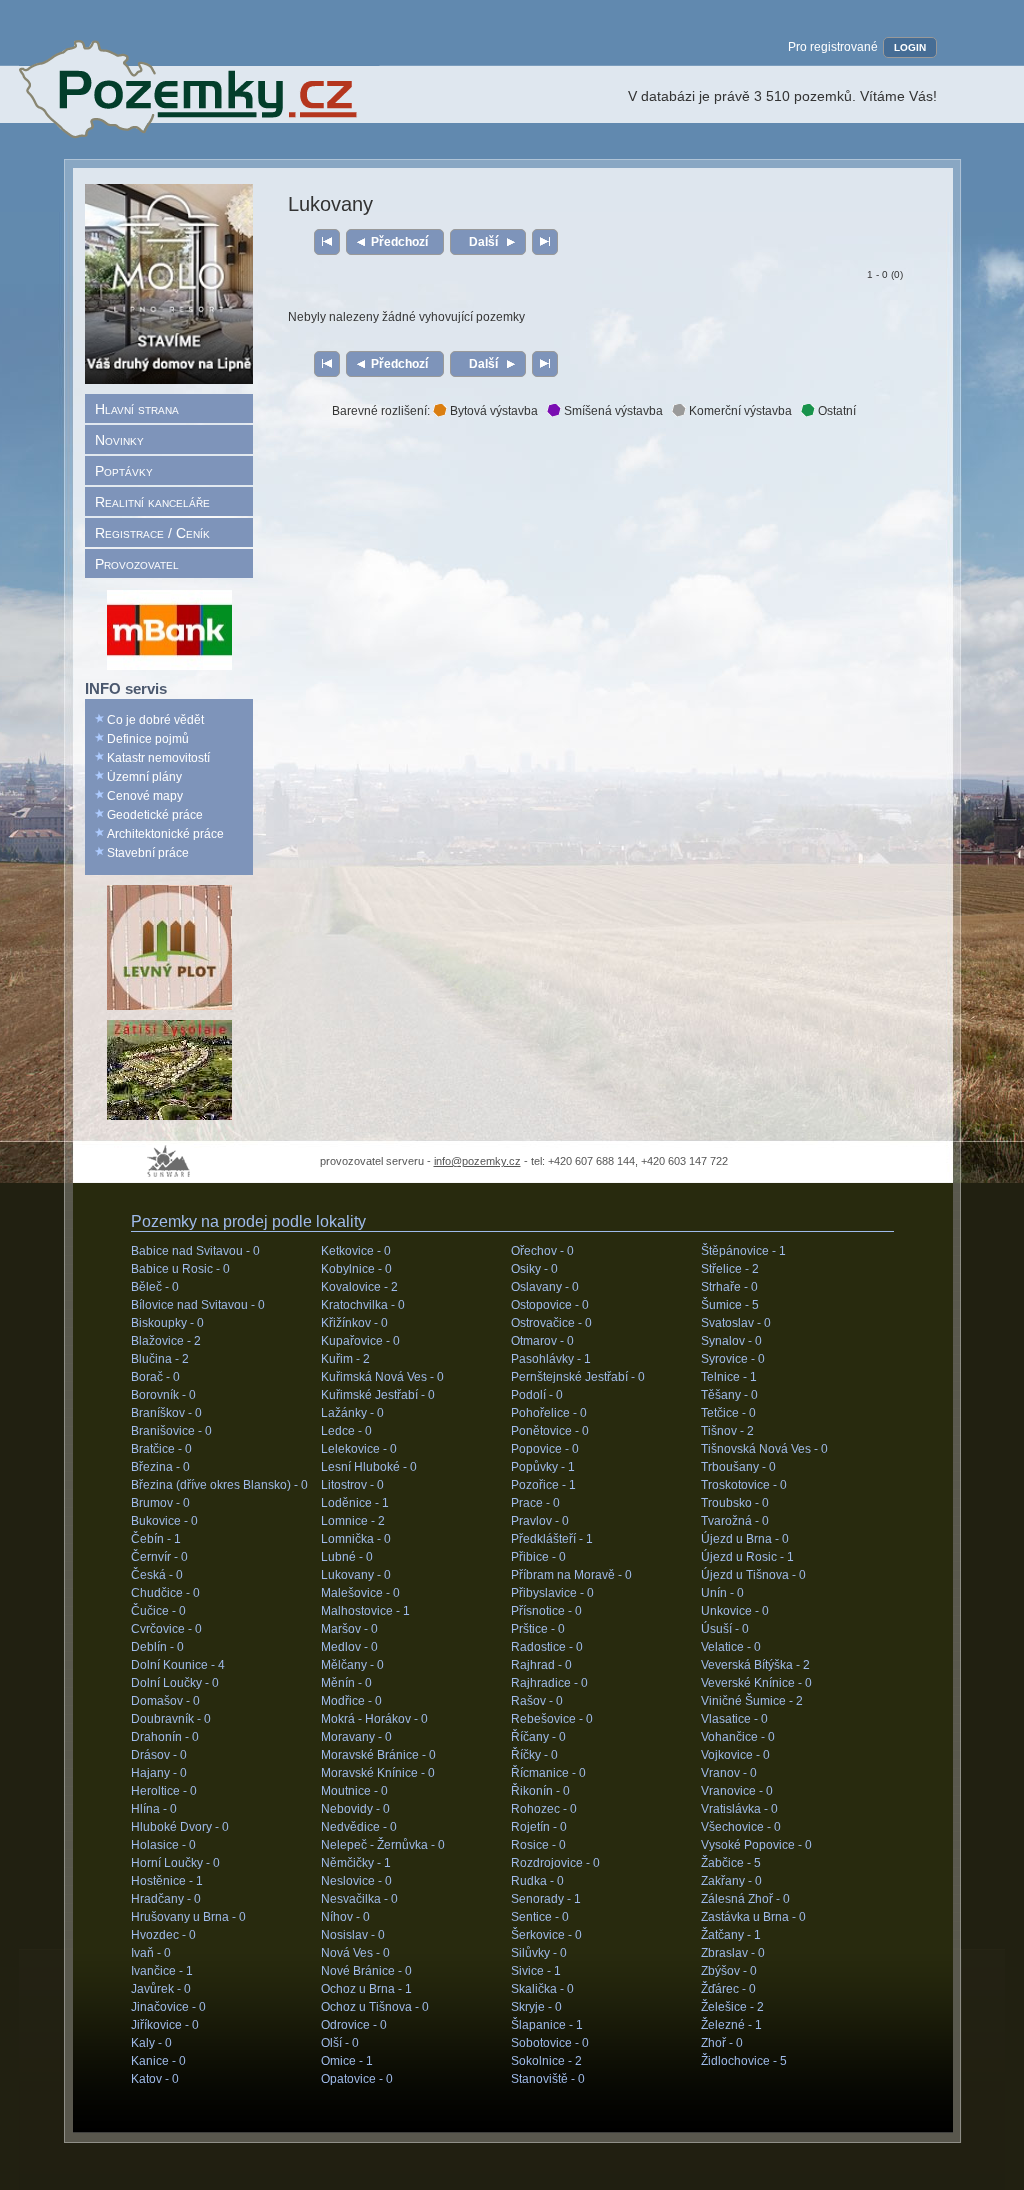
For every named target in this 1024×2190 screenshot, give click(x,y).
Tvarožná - (735, 1521)
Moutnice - (354, 1791)
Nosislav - (353, 1935)
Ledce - (346, 1431)
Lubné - (347, 1557)
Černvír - (159, 1557)
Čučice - (158, 1611)
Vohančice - (738, 1737)
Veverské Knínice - (756, 1683)
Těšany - (729, 1395)
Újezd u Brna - (745, 1539)
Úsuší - (725, 1629)
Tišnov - (727, 1431)
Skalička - (542, 1989)
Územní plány (144, 777)
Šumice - (730, 1305)
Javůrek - (161, 1989)
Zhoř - (722, 2043)
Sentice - (540, 1917)
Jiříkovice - (165, 2025)
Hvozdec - (163, 1935)
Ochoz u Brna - (366, 1989)
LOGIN (910, 47)
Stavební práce (148, 853)
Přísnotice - (546, 1611)
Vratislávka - (739, 1809)
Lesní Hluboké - (369, 1467)
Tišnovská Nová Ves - (764, 1449)
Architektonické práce (165, 834)
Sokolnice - (546, 2061)
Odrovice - (354, 2025)
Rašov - (537, 1701)
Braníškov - (166, 1413)
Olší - (340, 2043)
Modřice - (351, 1701)
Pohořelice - (549, 1413)
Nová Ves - (355, 1953)
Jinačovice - (168, 2007)
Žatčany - (731, 1935)
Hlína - (154, 1809)
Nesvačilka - (359, 1899)
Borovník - (163, 1395)
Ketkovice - (356, 1251)
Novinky (119, 440)
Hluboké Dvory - (180, 1827)
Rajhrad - (541, 1665)
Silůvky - (539, 1953)
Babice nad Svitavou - (195, 1251)
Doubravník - (171, 1719)
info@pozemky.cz (477, 1161)
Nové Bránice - (366, 1971)
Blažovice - (166, 1341)
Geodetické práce (155, 815)
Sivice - (536, 1971)
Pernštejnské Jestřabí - (578, 1377)
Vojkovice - (735, 1755)
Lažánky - (352, 1413)
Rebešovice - (552, 1719)
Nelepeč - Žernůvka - (383, 1845)
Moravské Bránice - (378, 1755)
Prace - (535, 1503)
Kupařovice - (360, 1341)
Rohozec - (544, 1809)
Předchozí (399, 242)
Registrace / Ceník (152, 533)
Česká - (157, 1575)
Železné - (731, 2025)
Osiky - (534, 1269)
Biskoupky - (167, 1323)
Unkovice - (735, 1611)
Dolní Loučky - (175, 1683)
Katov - (155, 2079)
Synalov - (731, 1341)
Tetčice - (728, 1413)
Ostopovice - (550, 1305)
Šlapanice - (547, 2025)
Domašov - (165, 1701)
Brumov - (160, 1503)
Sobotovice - (550, 2043)
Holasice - (163, 1845)
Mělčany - (352, 1665)
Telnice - (729, 1377)
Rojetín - (539, 1827)
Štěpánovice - (743, 1251)
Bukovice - (164, 1521)
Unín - (722, 1593)
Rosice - (538, 1845)
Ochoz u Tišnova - (375, 2007)
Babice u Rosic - (180, 1269)
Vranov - (729, 1773)
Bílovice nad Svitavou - (198, 1305)
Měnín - (346, 1683)
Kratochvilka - (363, 1305)
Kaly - (151, 2043)
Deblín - (157, 1647)
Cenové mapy (145, 796)
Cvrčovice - (166, 1629)
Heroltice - (164, 1791)
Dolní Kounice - (178, 1665)
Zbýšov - (729, 1971)
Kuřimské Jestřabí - (378, 1395)
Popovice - (545, 1449)
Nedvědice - (359, 1827)
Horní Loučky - (175, 1863)
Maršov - (349, 1629)
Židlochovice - (744, 2061)
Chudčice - (165, 1593)
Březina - (160, 1467)
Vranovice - (737, 1791)
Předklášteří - (552, 1539)
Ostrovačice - (551, 1323)
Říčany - (538, 1737)
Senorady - (546, 1899)
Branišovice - (171, 1431)
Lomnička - (356, 1539)
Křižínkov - (354, 1323)
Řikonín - (540, 1791)
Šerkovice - (546, 1935)
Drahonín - (165, 1737)
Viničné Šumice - (752, 1701)
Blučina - (160, 1359)
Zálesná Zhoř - (745, 1899)
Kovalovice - (359, 1287)
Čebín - (156, 1539)
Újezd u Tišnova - (753, 1575)
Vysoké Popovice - (756, 1845)
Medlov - (349, 1647)
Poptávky (124, 471)
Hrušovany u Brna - (188, 1917)
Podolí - (537, 1395)
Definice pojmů (148, 739)
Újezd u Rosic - (747, 1557)
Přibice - (538, 1557)
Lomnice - (353, 1521)
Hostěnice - (167, 1881)
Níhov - (345, 1917)
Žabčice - (731, 1863)
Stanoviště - (548, 2079)
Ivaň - (151, 1953)
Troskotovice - (744, 1485)
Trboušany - (738, 1467)
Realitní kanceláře (152, 502)
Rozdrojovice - (555, 1863)
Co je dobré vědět (155, 720)
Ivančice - (162, 1971)
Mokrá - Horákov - (374, 1719)
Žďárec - (728, 1989)
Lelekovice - (359, 1449)
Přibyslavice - (552, 1593)
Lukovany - (356, 1575)
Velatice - (731, 1647)
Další (483, 242)
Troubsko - (735, 1503)
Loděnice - (355, 1503)
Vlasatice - (734, 1719)
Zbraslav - (733, 1953)
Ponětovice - (550, 1431)
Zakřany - (731, 1881)
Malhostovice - (365, 1611)
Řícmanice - (548, 1773)
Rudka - (537, 1881)
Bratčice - (161, 1449)
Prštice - (538, 1629)
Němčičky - (356, 1863)
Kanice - (158, 2061)
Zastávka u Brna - (753, 1917)
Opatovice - (357, 2079)
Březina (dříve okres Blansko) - (219, 1485)
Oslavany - (545, 1287)
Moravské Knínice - (378, 1773)
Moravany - (356, 1737)
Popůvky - (543, 1467)
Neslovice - (356, 1881)
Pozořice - (543, 1485)
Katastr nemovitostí (158, 758)
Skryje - (536, 2007)
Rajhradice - (549, 1683)
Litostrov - (352, 1485)
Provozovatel (137, 564)
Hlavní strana (137, 409)
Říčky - (534, 1755)
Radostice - (547, 1647)
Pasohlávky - (551, 1359)
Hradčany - (166, 1899)
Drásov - (159, 1755)
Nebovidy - (355, 1809)
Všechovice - (741, 1827)
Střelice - (730, 1269)
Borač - (155, 1377)
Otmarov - (542, 1341)
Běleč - (155, 1287)
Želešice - (732, 2007)
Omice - (347, 2061)
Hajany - (159, 1773)
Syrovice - (733, 1359)
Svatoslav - (736, 1323)
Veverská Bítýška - (755, 1665)
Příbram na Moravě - (571, 1575)
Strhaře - (729, 1287)
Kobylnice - (356, 1269)
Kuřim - (345, 1359)
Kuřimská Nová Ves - (382, 1377)
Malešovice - (360, 1593)
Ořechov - (542, 1251)
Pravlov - (540, 1521)
